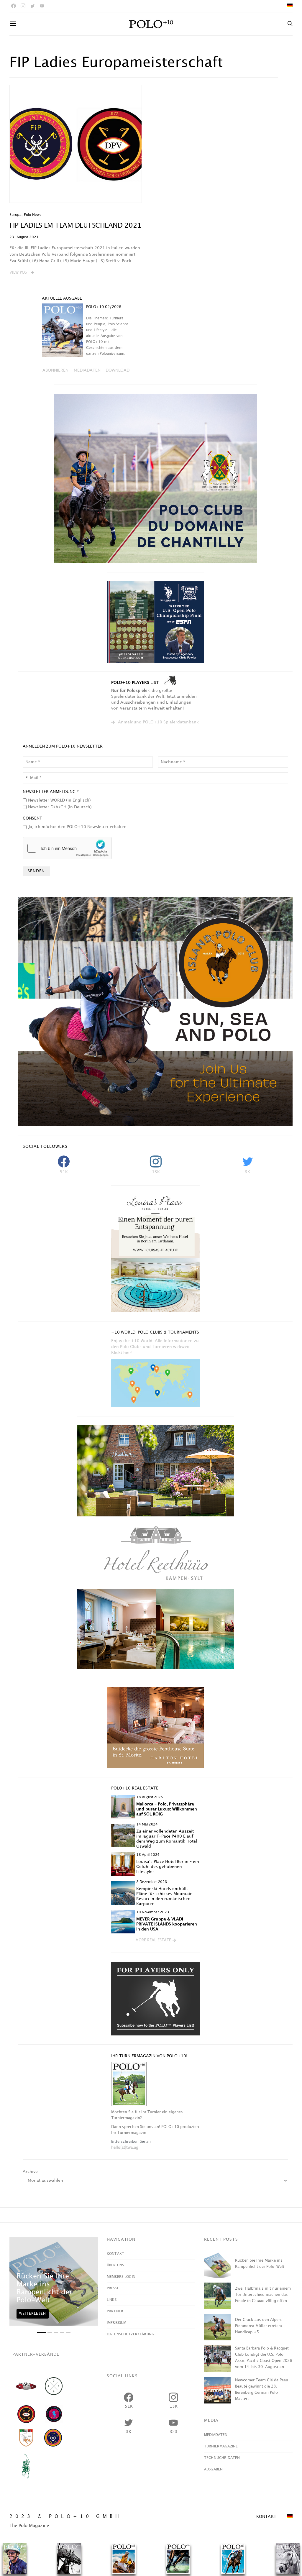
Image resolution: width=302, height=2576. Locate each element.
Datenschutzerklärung (131, 2334)
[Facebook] (14, 6)
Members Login (121, 2277)
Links (112, 2300)
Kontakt (115, 2254)
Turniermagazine (221, 2446)
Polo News (33, 215)
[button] (22, 273)
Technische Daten (222, 2458)
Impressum (116, 2323)
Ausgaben (213, 2469)
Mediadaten (216, 2435)
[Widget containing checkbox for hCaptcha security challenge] (67, 848)
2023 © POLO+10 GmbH (66, 2517)
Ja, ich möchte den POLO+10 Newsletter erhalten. (78, 827)
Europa (15, 215)
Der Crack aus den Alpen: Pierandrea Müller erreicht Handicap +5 (259, 2326)
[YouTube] (42, 6)
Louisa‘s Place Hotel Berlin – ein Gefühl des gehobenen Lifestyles (168, 1867)
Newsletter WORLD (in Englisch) (59, 800)
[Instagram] (23, 6)
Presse (113, 2288)
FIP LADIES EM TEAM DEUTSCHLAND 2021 (75, 226)
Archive (30, 2172)
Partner (115, 2311)
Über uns (115, 2265)
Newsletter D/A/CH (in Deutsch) (60, 807)
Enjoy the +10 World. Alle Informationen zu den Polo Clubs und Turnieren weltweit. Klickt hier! (155, 1347)
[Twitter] (32, 6)
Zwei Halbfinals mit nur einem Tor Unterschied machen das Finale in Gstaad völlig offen (263, 2295)
